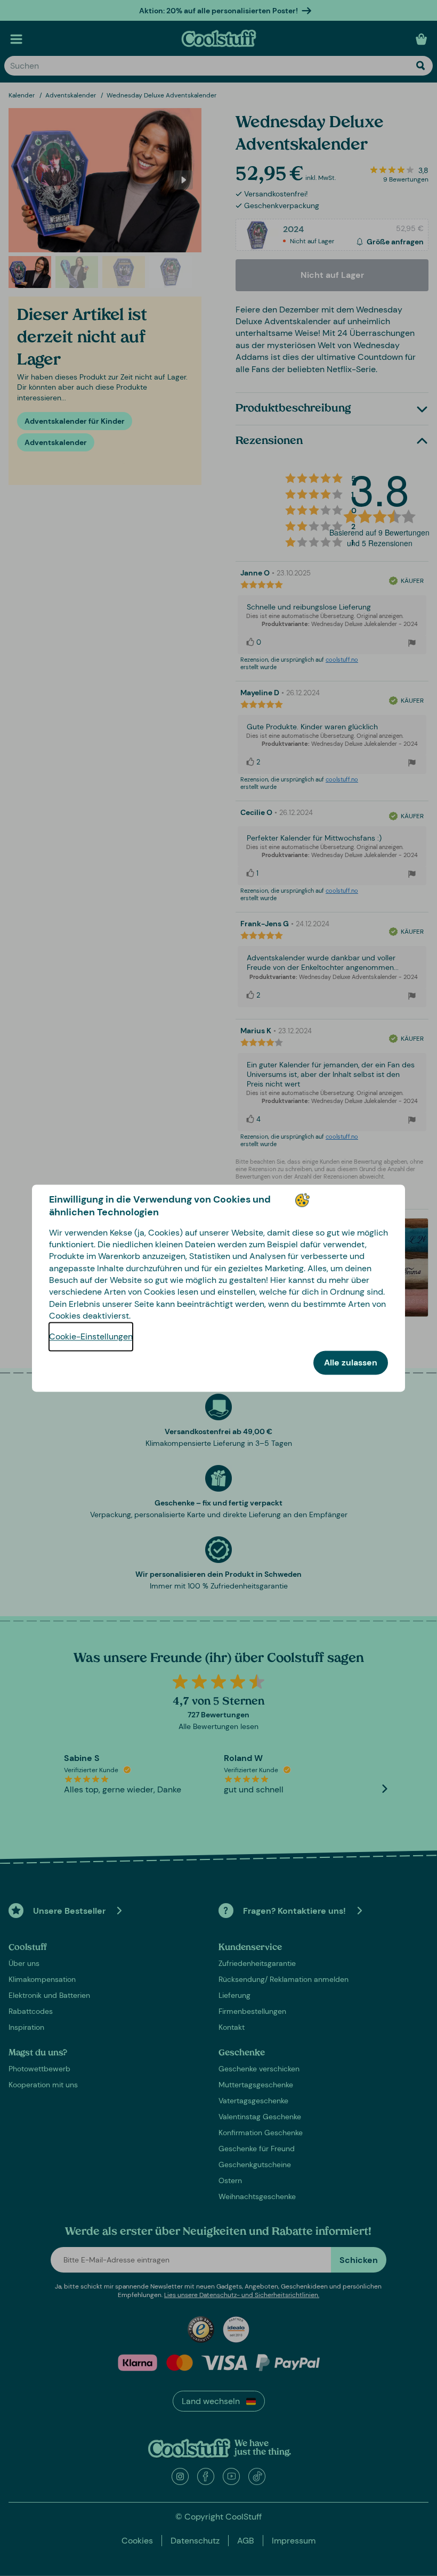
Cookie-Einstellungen (91, 1336)
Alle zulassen (351, 1363)
